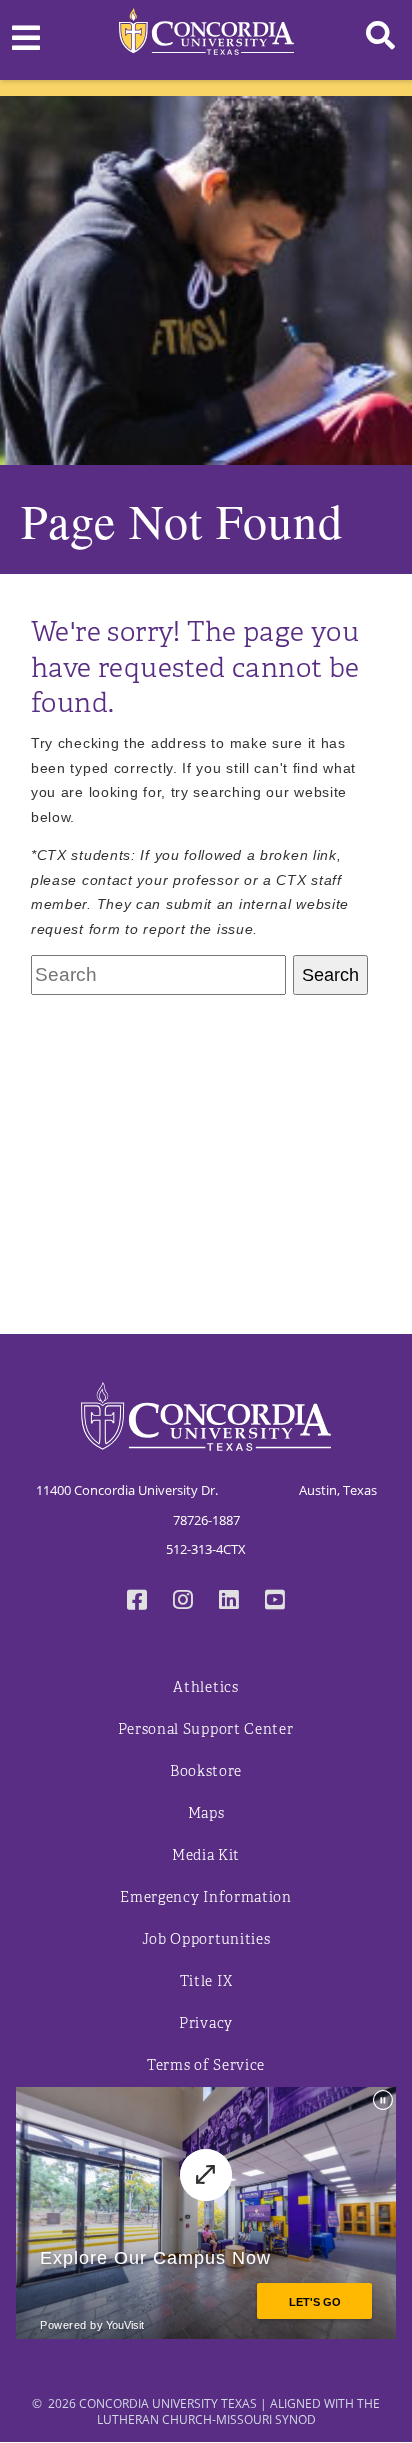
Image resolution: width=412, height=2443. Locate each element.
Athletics (205, 1687)
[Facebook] (137, 1602)
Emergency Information (206, 1897)
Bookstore (206, 1771)
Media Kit (206, 1855)
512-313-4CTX (206, 1549)
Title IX (206, 1981)
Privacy (206, 2023)
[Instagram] (183, 1602)
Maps (206, 1813)
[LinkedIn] (229, 1602)
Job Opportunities (206, 1939)
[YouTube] (275, 1602)
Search (330, 975)
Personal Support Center (205, 1729)
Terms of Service (206, 2065)
